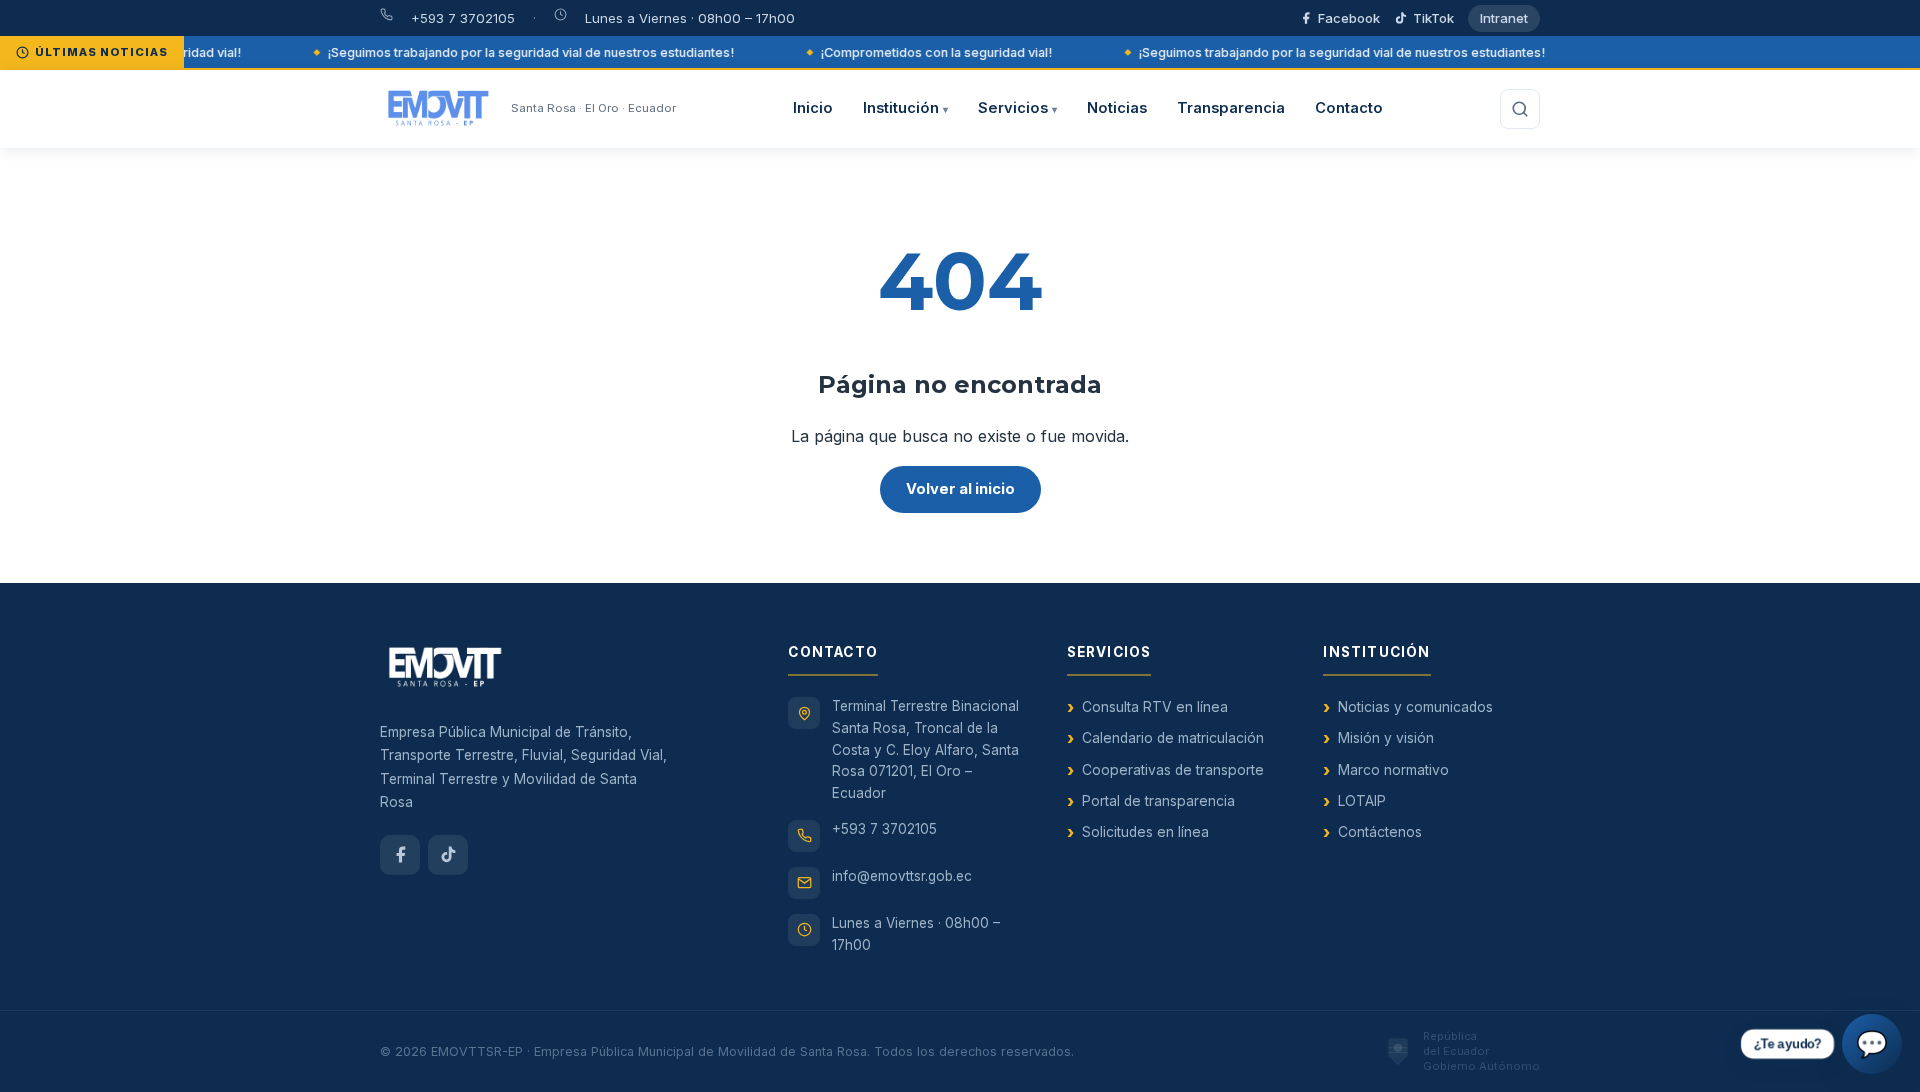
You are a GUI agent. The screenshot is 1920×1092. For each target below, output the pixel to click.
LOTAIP (1362, 801)
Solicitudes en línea (1145, 832)
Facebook (1349, 18)
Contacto (1349, 108)
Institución (905, 108)
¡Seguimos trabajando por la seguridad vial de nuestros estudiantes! (520, 52)
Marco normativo (1393, 770)
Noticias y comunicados (1415, 707)
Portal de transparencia (1158, 801)
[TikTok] (448, 855)
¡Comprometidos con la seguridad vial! (926, 52)
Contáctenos (1380, 832)
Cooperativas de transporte (1173, 770)
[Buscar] (1520, 109)
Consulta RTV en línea (1155, 707)
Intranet (1504, 18)
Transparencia (1231, 108)
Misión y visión (1386, 738)
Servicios (1017, 108)
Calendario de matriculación (1173, 738)
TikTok (1433, 18)
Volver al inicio (960, 489)
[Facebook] (400, 855)
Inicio (813, 108)
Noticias (1117, 108)
